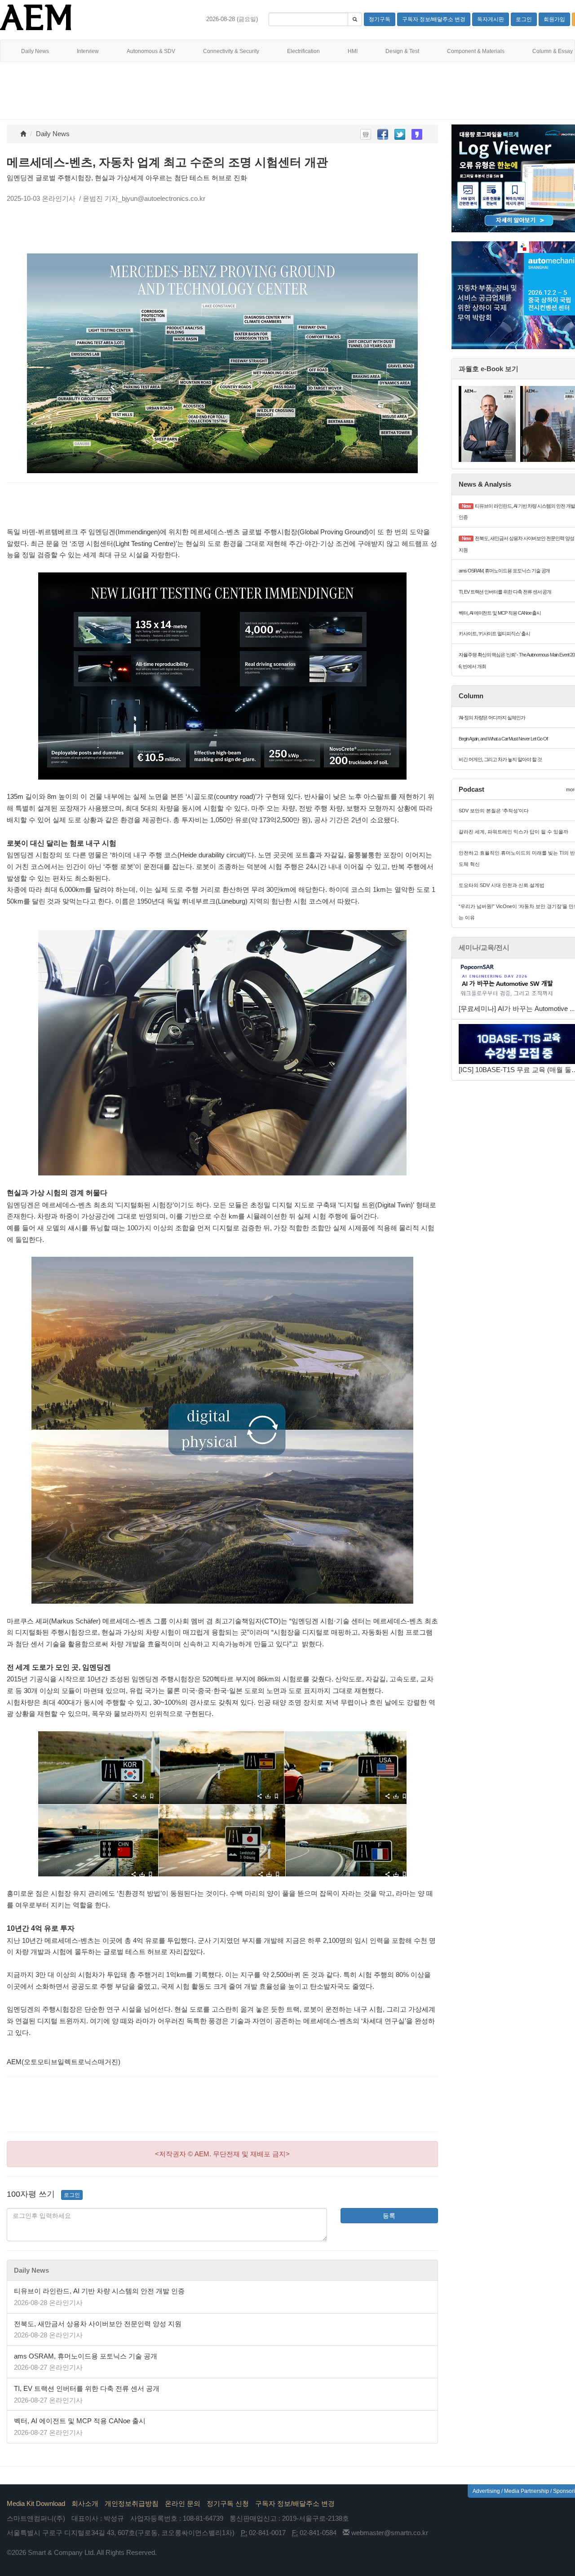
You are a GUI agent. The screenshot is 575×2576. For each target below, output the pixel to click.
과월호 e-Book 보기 (489, 369)
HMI (353, 51)
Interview (88, 51)
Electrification (303, 51)
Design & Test (402, 51)
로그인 (72, 2195)
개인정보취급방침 (132, 2503)
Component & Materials (476, 51)
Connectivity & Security (231, 51)
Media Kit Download (36, 2503)
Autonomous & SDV (151, 51)
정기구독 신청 (228, 2503)
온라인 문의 (183, 2503)
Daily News (35, 51)
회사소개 (85, 2503)
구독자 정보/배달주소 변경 (295, 2503)
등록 (389, 2216)
